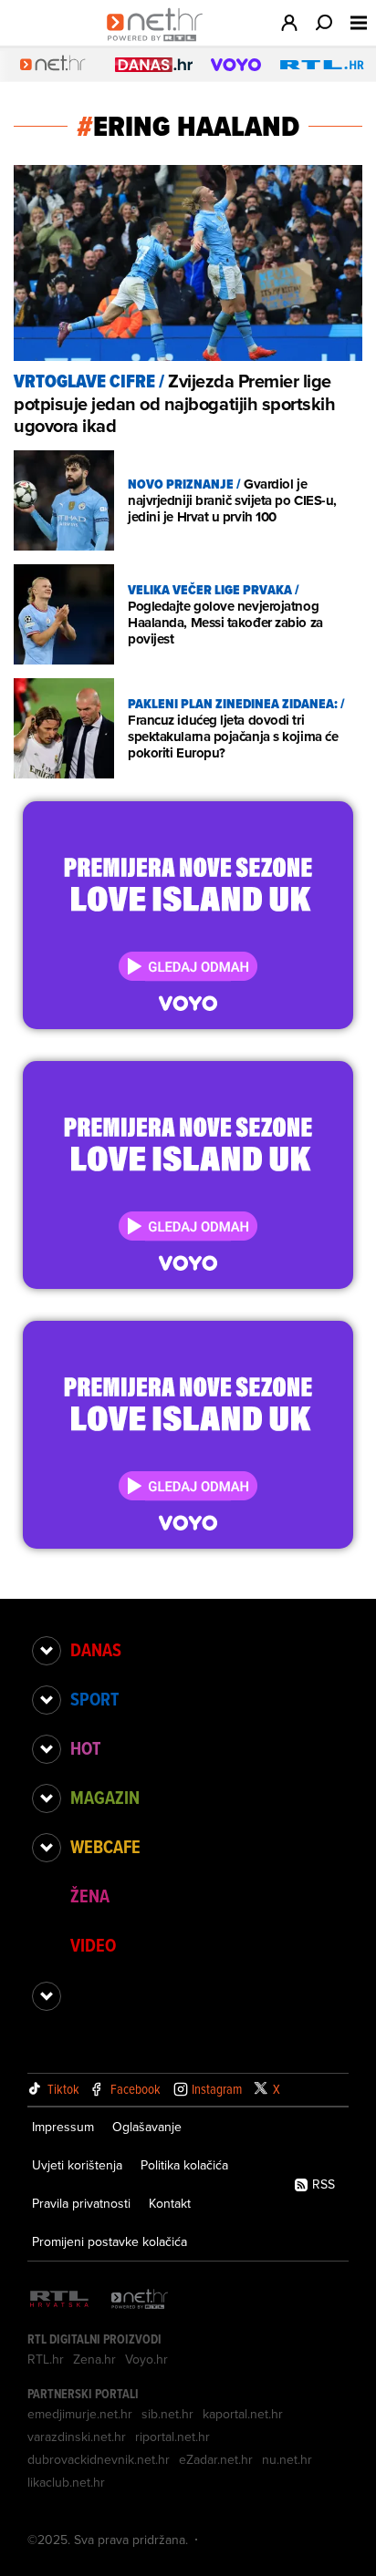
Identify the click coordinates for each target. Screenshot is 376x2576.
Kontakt (170, 2203)
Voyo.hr (146, 2359)
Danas (96, 1650)
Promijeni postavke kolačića (110, 2241)
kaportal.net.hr (243, 2414)
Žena (90, 1896)
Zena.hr (94, 2359)
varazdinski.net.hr (77, 2437)
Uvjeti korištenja (77, 2165)
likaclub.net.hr (66, 2482)
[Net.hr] (140, 2300)
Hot (85, 1748)
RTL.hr (46, 2359)
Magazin (105, 1798)
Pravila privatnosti (81, 2203)
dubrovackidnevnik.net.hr (99, 2459)
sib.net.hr (167, 2414)
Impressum (63, 2127)
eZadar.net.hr (216, 2459)
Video (93, 1945)
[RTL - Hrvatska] (59, 2300)
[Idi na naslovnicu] (159, 42)
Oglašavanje (147, 2127)
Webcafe (105, 1847)
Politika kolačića (184, 2165)
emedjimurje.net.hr (80, 2414)
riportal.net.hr (172, 2437)
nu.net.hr (287, 2459)
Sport (94, 1699)
